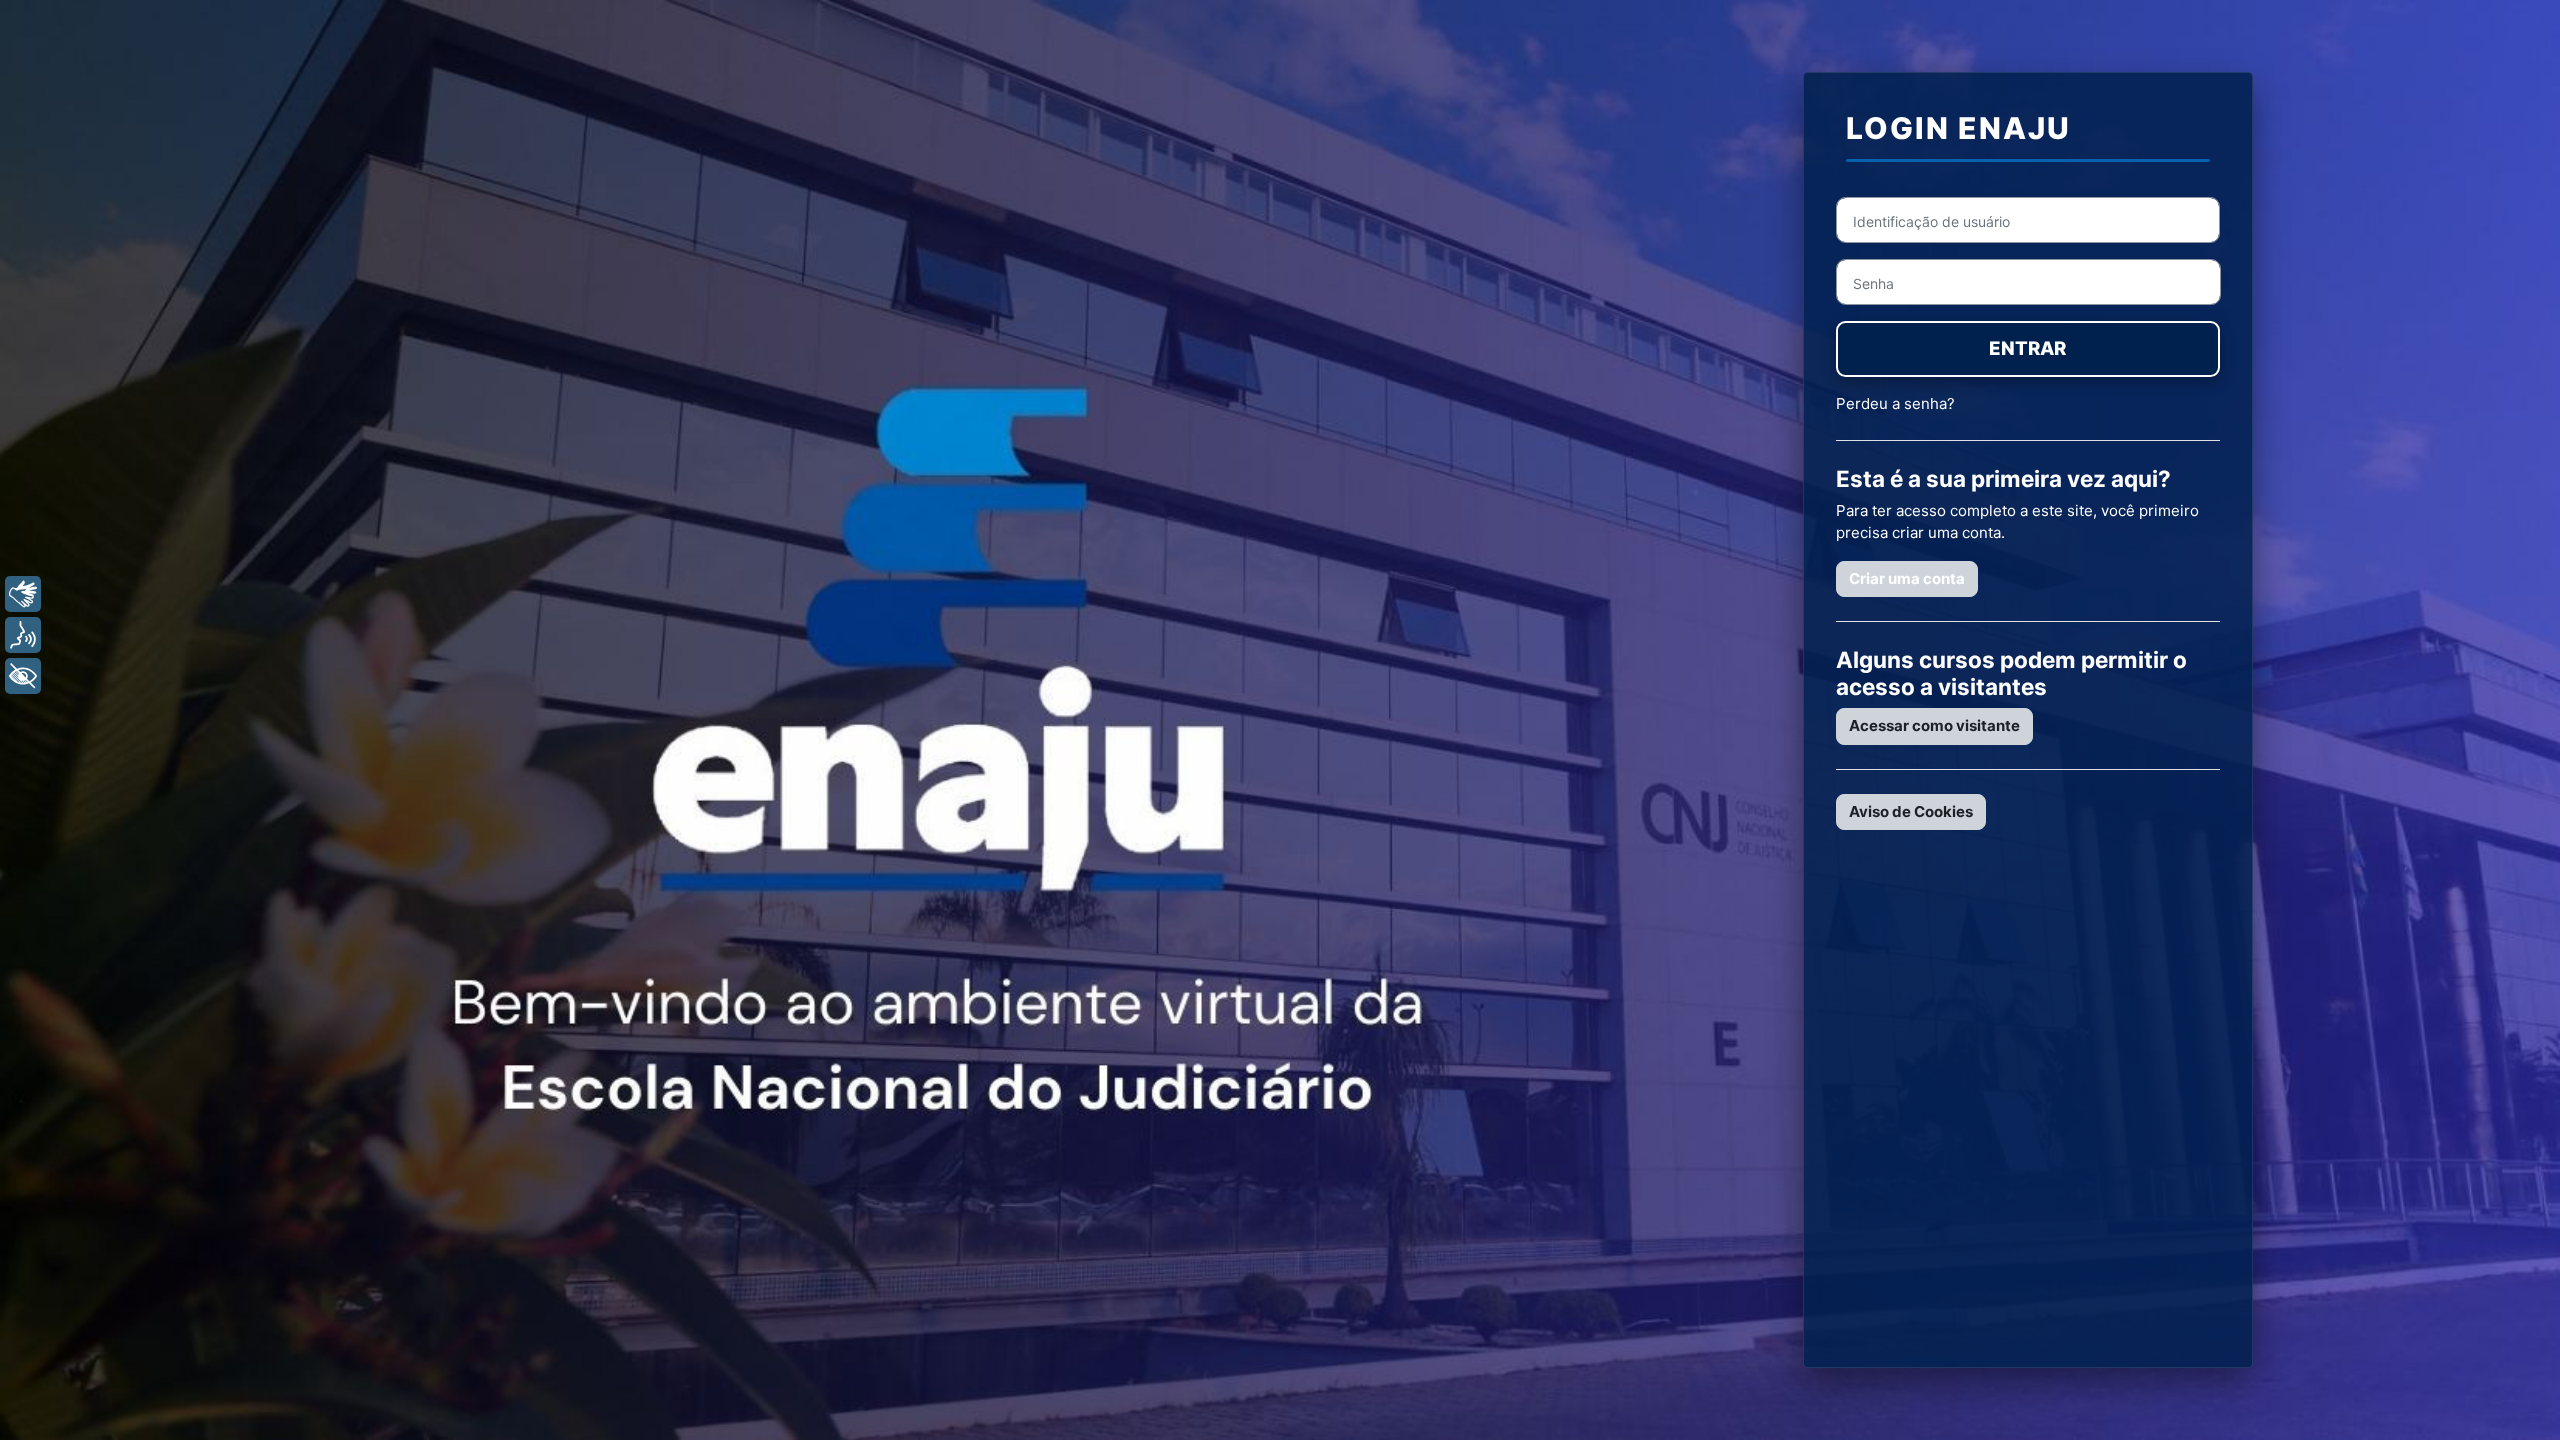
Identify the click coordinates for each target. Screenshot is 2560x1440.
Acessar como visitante (1934, 725)
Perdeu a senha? (1895, 403)
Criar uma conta (1907, 578)
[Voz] (23, 635)
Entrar (2027, 348)
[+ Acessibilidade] (23, 676)
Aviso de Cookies (1911, 811)
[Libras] (23, 594)
